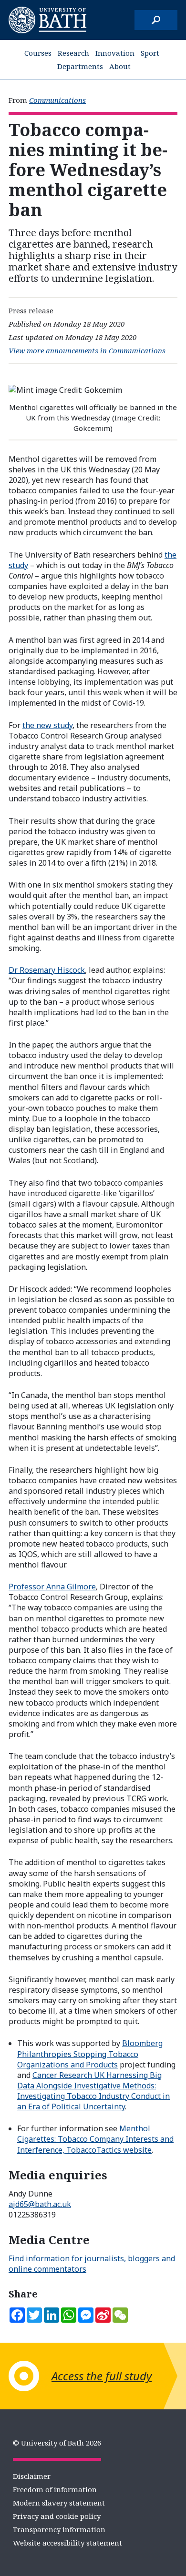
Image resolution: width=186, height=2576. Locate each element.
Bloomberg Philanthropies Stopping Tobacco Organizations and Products (90, 2054)
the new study (47, 725)
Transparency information (59, 2529)
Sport (150, 53)
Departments (80, 66)
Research (73, 53)
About (120, 66)
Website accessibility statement (67, 2543)
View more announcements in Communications (87, 350)
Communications (57, 100)
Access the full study (102, 2376)
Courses (38, 53)
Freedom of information (55, 2489)
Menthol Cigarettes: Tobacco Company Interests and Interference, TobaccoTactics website (95, 2139)
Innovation (115, 53)
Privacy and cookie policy (57, 2516)
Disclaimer (32, 2476)
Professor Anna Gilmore (52, 1587)
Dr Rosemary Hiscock (47, 970)
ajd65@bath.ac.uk (40, 2204)
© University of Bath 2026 (57, 2443)
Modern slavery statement (59, 2503)
